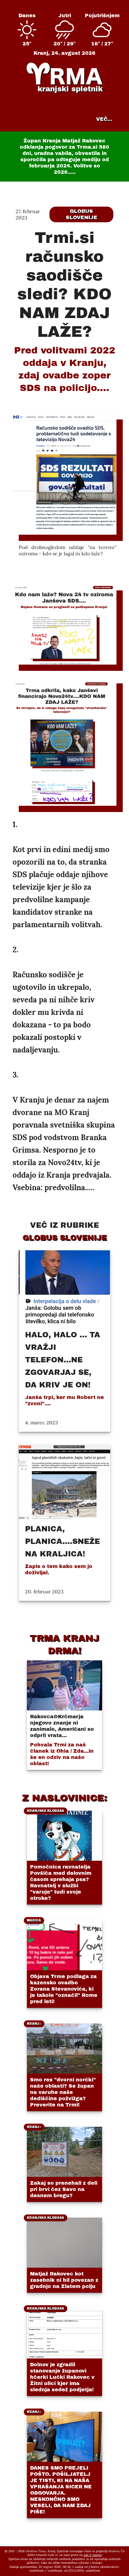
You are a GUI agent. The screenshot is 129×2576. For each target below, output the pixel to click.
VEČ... (104, 119)
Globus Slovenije (82, 214)
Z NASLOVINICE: (64, 1798)
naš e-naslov (93, 2555)
